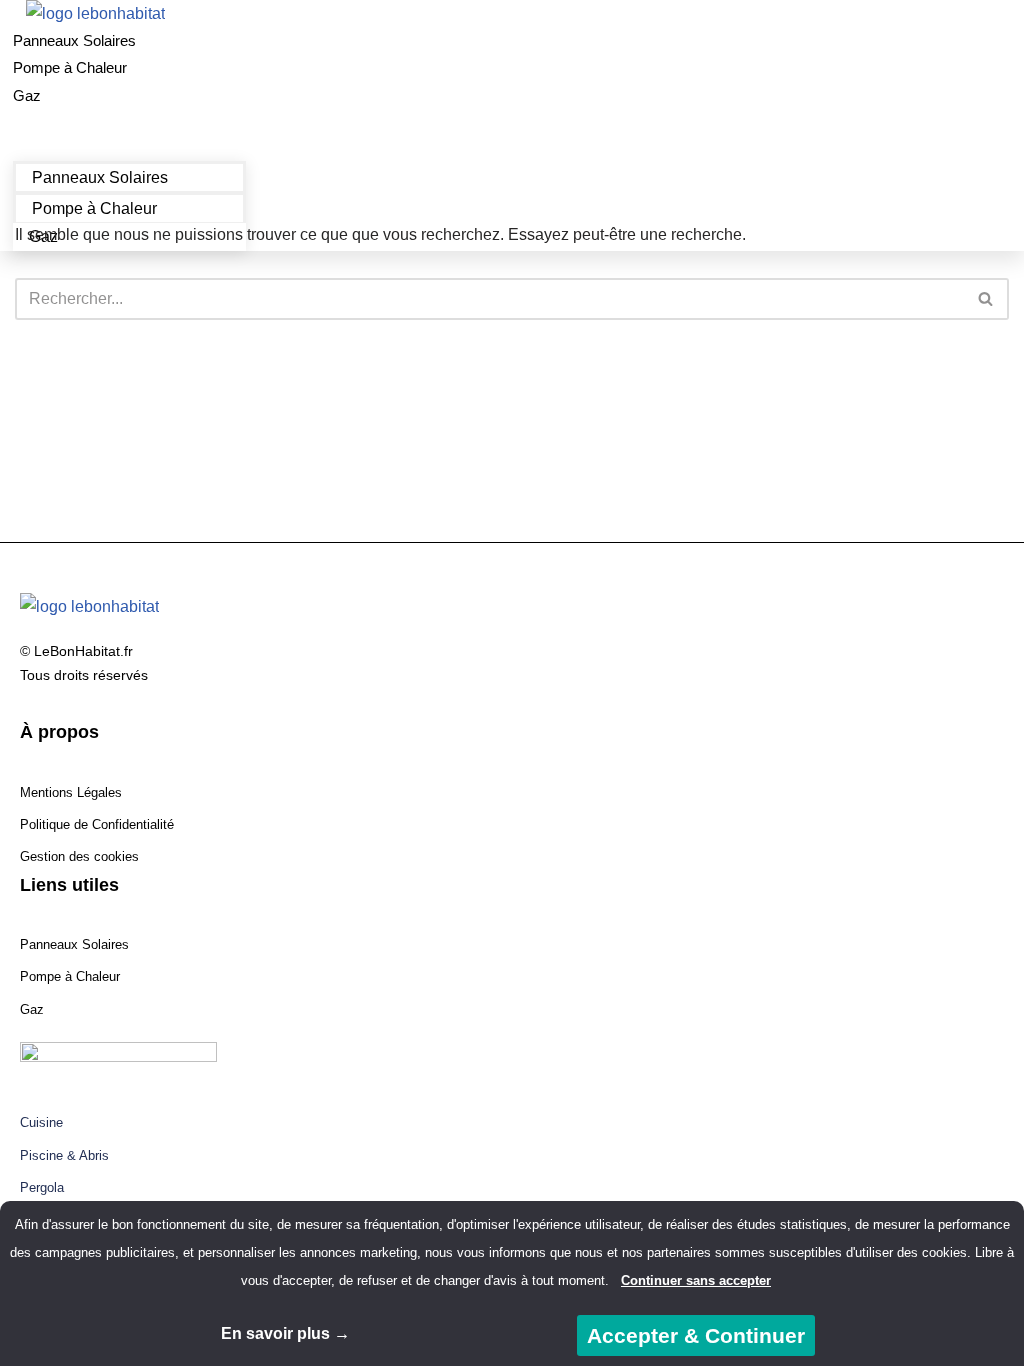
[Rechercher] (986, 299)
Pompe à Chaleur (70, 67)
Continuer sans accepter (696, 1280)
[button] (129, 122)
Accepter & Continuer (696, 1335)
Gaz (27, 95)
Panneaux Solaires (74, 40)
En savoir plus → (285, 1333)
